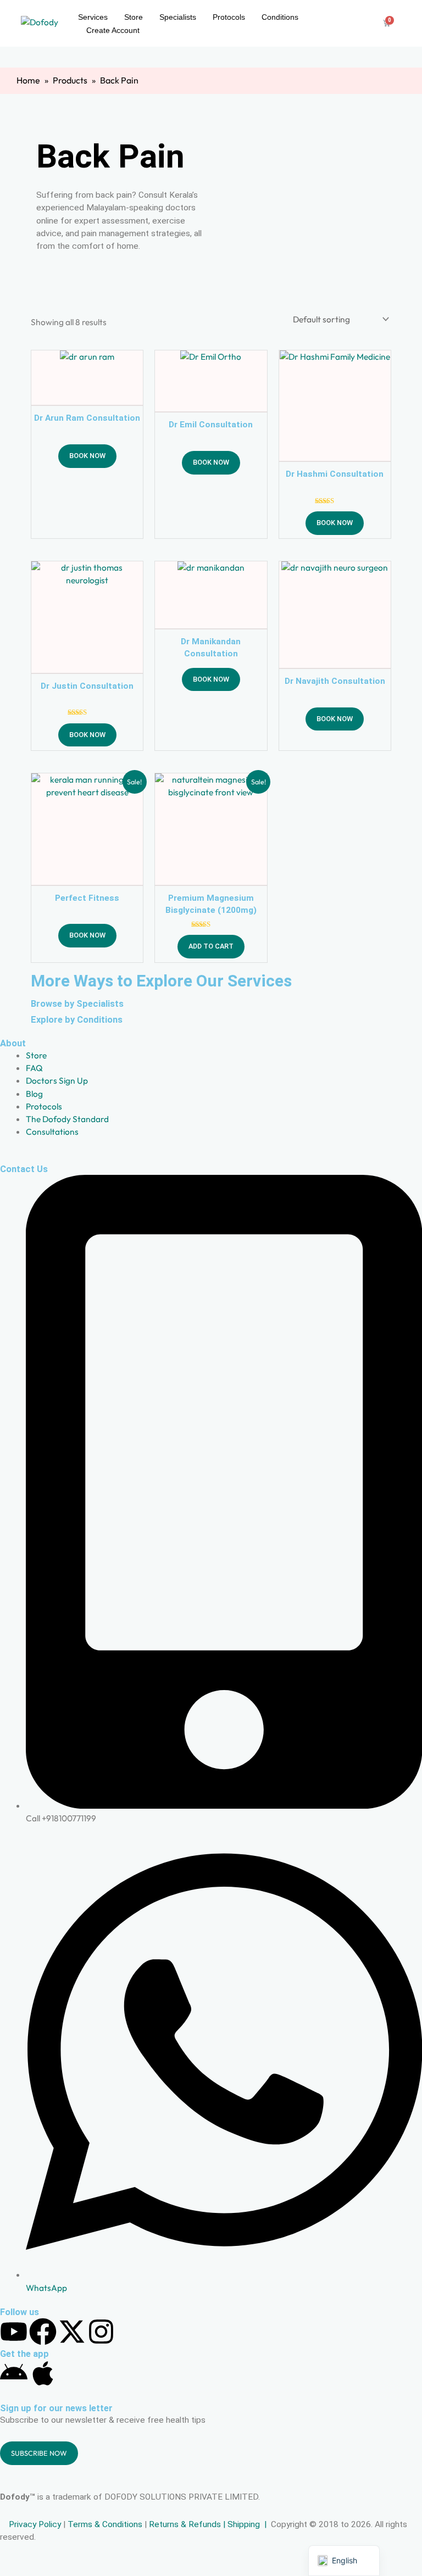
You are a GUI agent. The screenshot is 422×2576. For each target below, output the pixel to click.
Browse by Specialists (77, 1004)
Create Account (113, 30)
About (13, 1043)
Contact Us (24, 1169)
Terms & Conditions (105, 2524)
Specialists (178, 17)
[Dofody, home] (45, 23)
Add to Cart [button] (211, 946)
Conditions (280, 17)
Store (134, 17)
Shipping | (248, 2524)
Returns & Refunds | (188, 2524)
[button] (344, 2561)
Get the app (24, 2354)
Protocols (229, 17)
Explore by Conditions (77, 1020)
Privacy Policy (34, 2524)
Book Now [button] (87, 456)
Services (93, 17)
